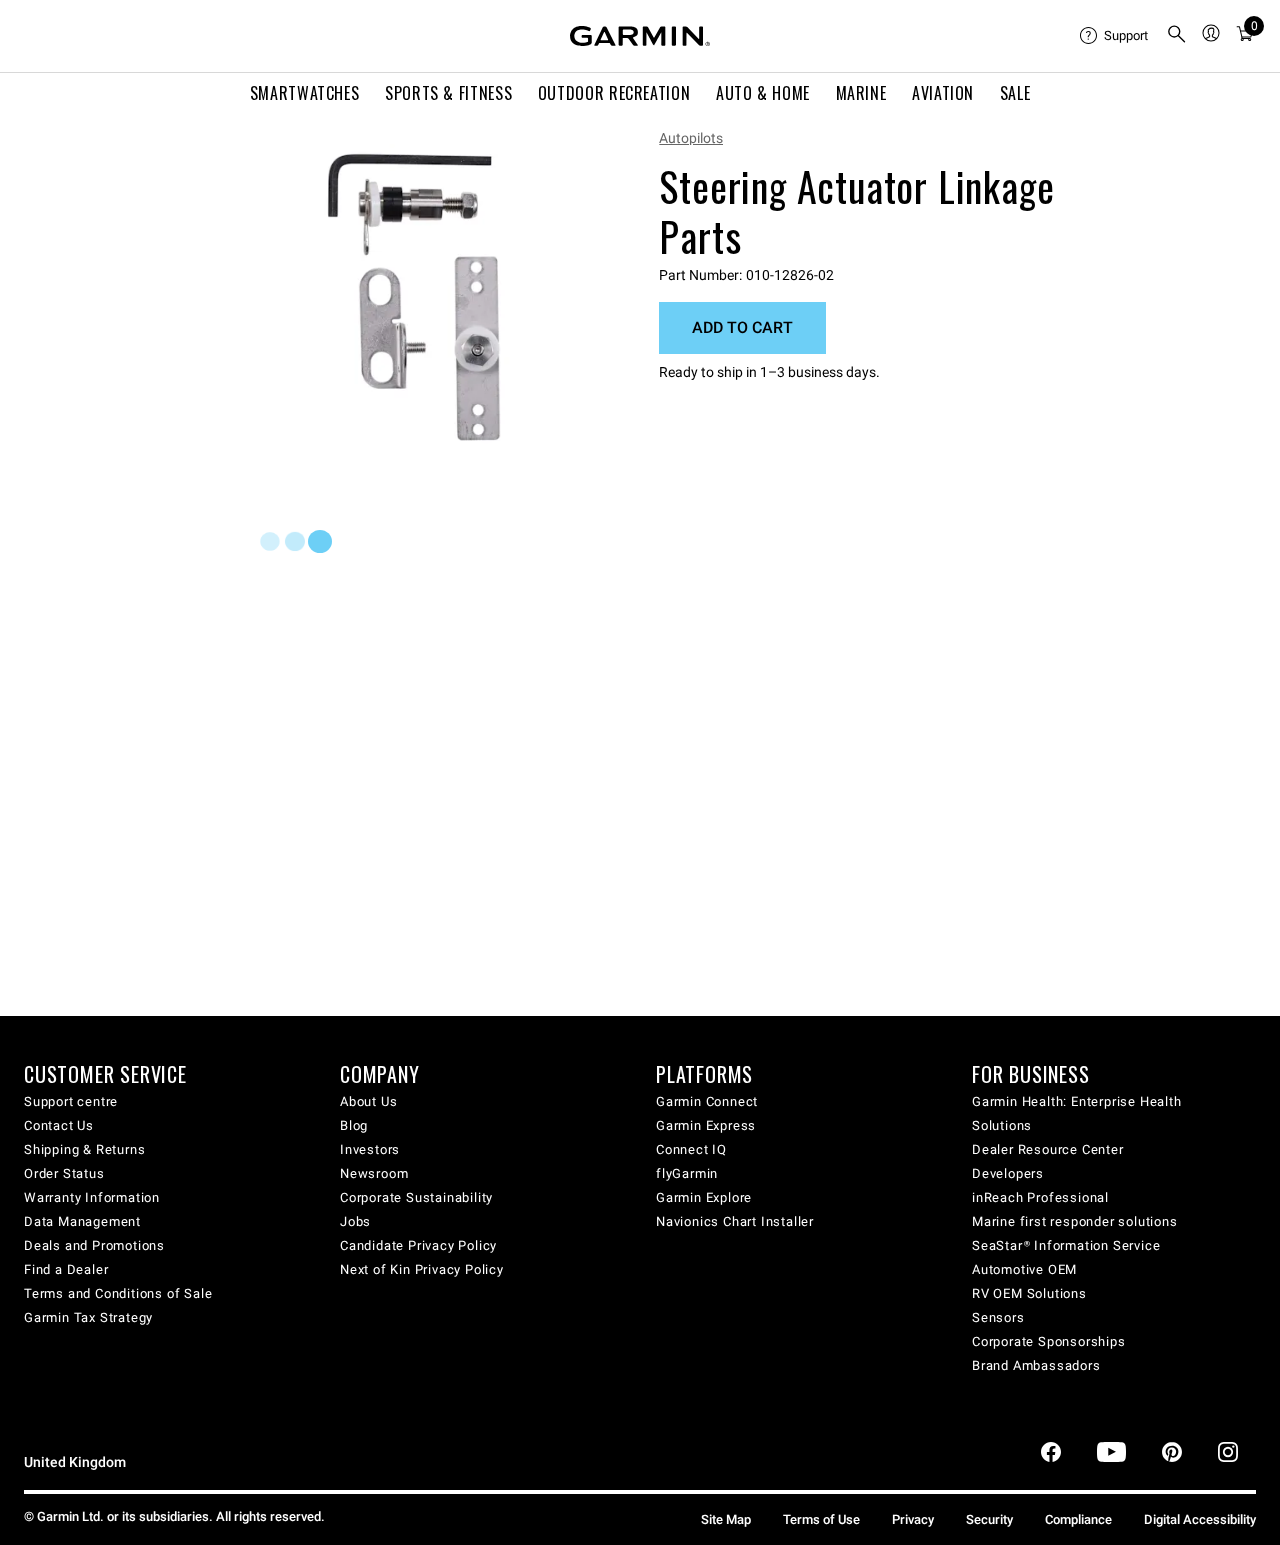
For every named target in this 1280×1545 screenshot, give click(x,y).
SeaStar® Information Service (1066, 1245)
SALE (1015, 93)
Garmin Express (706, 1125)
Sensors (998, 1317)
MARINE (861, 93)
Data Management (82, 1221)
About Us (368, 1101)
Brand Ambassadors (1036, 1365)
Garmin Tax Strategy (88, 1317)
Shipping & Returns (84, 1149)
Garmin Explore (704, 1197)
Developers (1008, 1173)
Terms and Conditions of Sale (118, 1293)
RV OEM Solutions (1029, 1293)
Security (989, 1519)
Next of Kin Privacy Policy (422, 1269)
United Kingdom (75, 1462)
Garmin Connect (707, 1101)
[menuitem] (1115, 36)
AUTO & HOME (763, 93)
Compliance (1078, 1519)
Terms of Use (821, 1519)
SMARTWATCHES (305, 93)
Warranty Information (92, 1197)
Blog (354, 1125)
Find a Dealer (66, 1269)
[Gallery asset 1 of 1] (414, 297)
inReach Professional (1040, 1197)
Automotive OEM (1024, 1269)
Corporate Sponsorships (1049, 1341)
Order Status (64, 1173)
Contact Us (59, 1125)
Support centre (71, 1101)
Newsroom (374, 1173)
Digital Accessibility (1200, 1519)
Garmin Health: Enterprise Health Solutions (1077, 1113)
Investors (370, 1149)
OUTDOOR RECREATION (614, 93)
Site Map (726, 1519)
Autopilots (691, 138)
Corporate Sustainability (416, 1197)
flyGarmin (687, 1173)
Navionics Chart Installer (735, 1221)
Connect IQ (691, 1149)
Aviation (943, 93)
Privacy (913, 1519)
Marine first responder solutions (1075, 1221)
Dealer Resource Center (1048, 1149)
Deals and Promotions (94, 1245)
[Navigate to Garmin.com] (640, 36)
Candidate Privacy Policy (418, 1245)
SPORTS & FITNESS (448, 93)
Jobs (355, 1221)
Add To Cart (742, 327)
